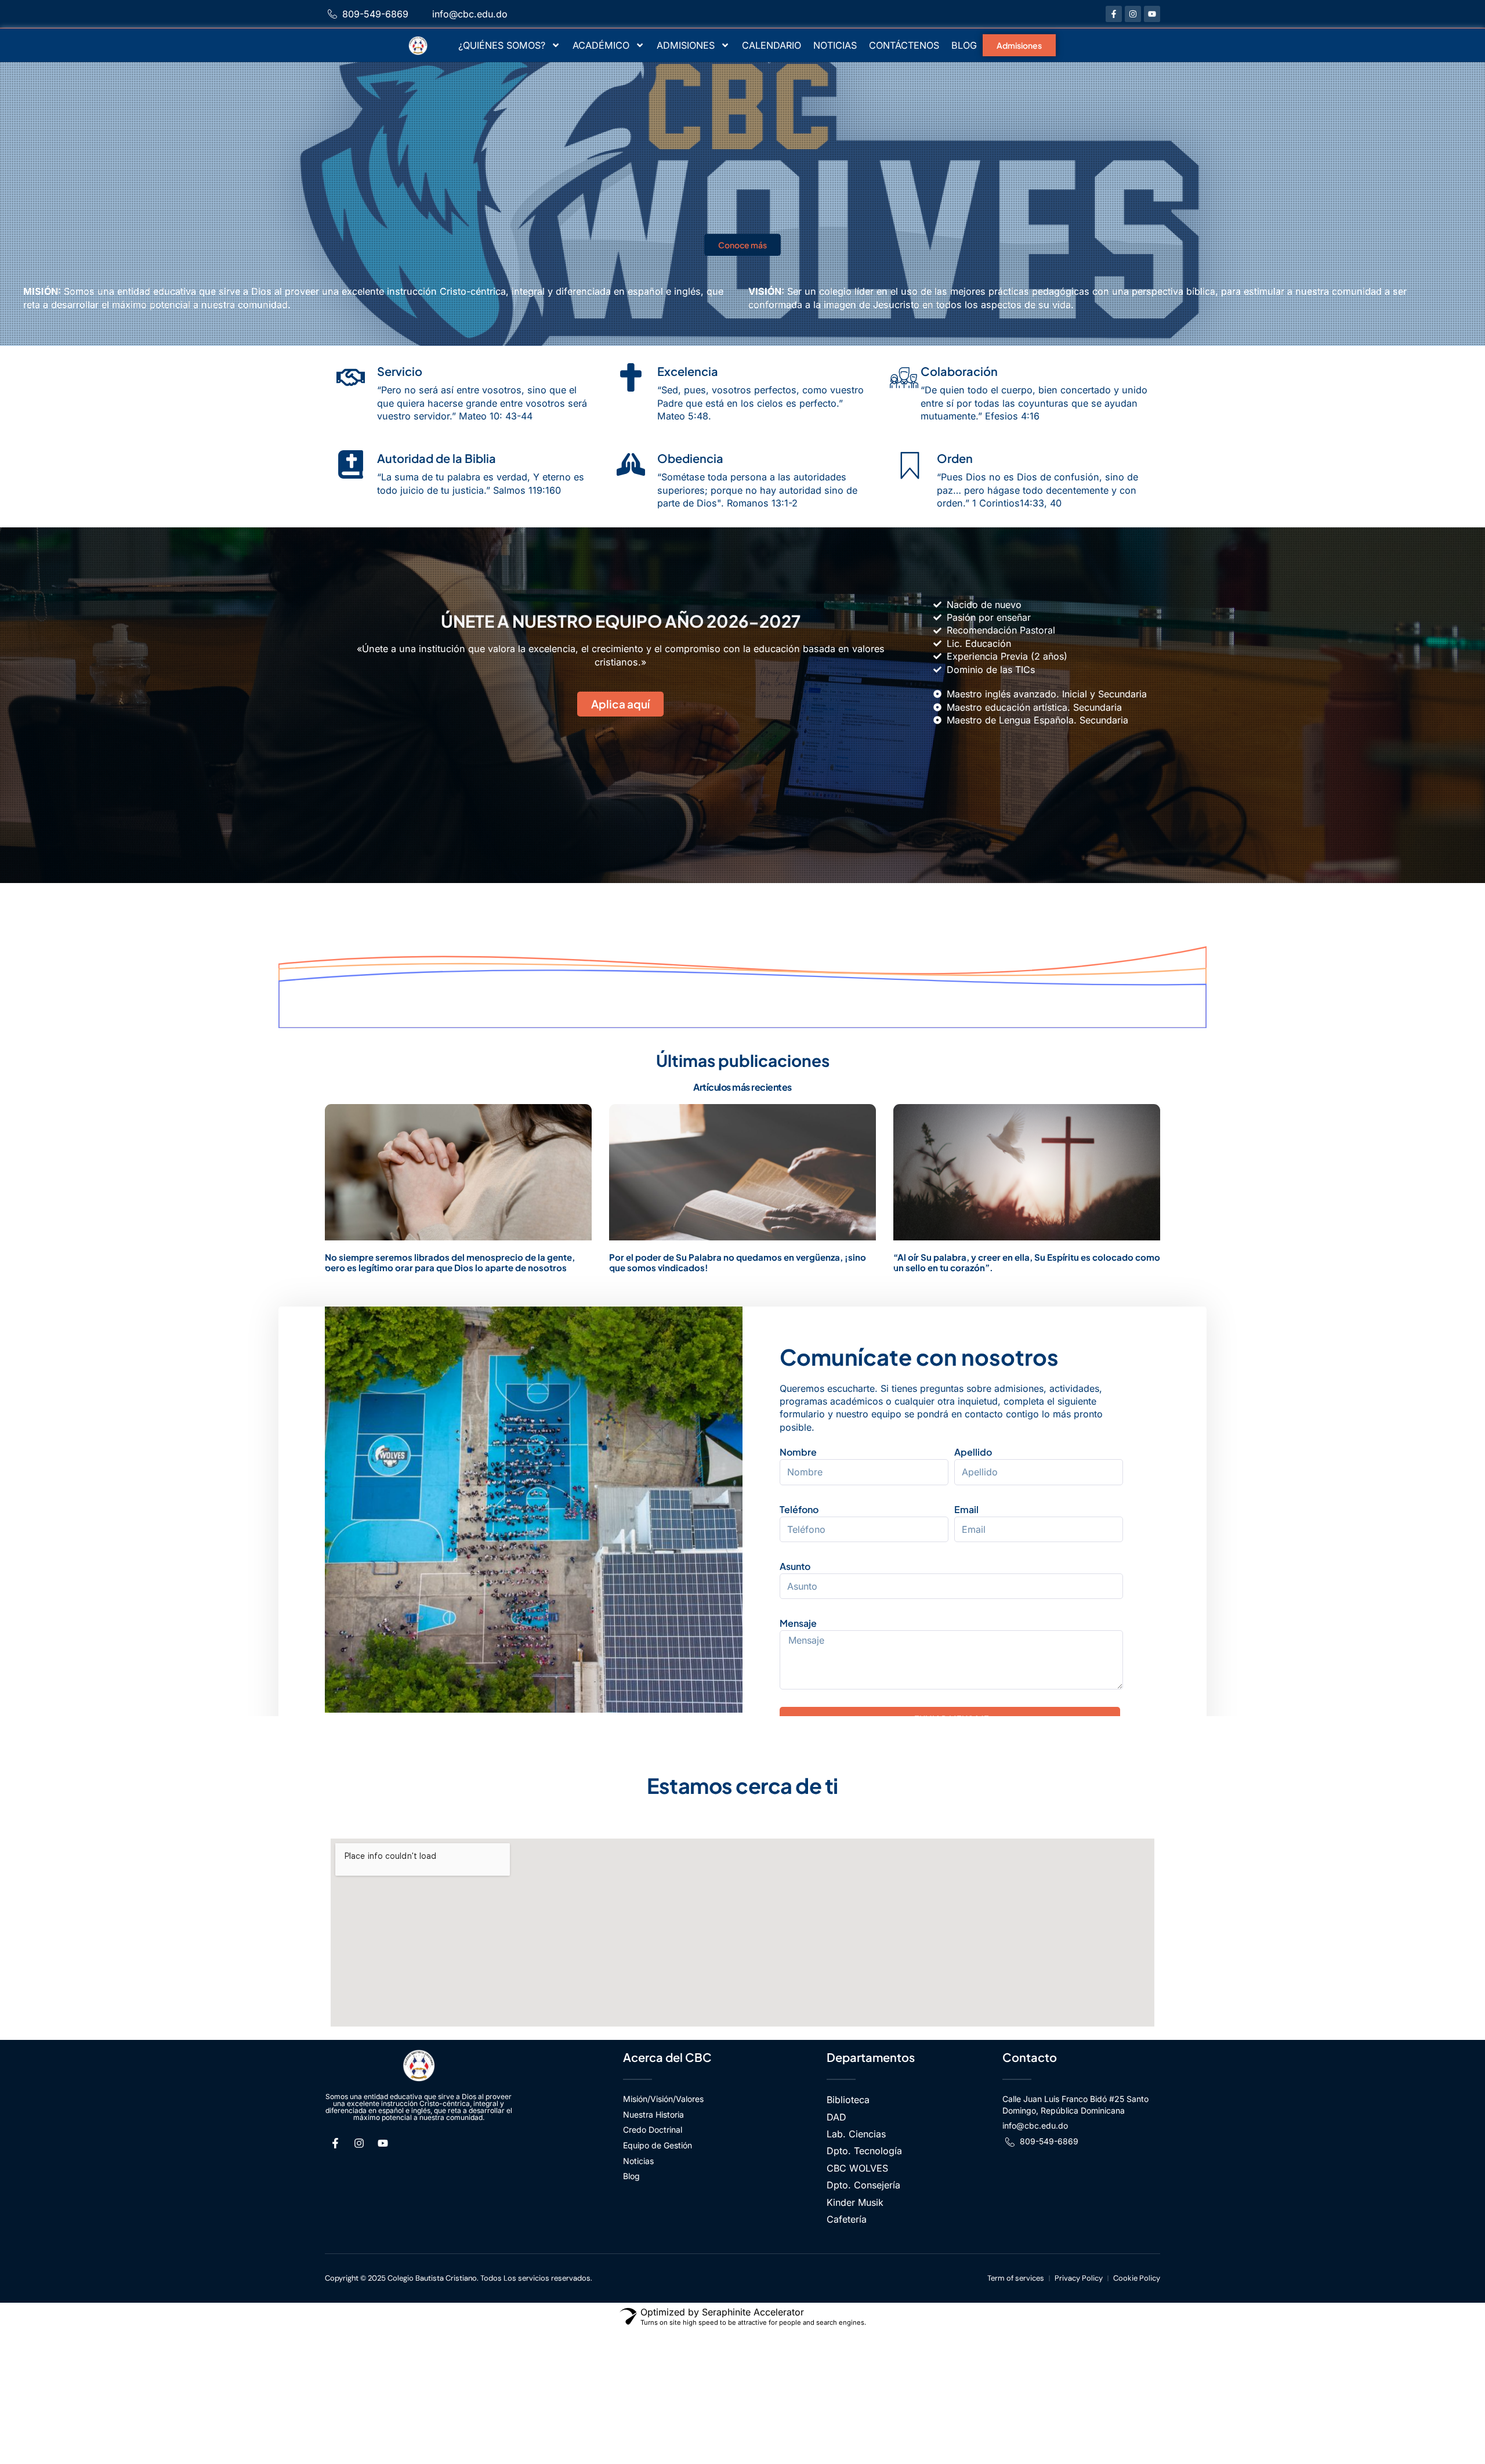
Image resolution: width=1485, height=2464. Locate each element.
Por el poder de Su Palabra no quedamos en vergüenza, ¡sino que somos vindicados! (738, 1262)
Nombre (798, 1452)
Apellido (973, 1452)
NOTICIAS (835, 45)
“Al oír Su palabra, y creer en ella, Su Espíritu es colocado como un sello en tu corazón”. (1027, 1262)
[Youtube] (1152, 14)
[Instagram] (1133, 14)
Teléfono (799, 1509)
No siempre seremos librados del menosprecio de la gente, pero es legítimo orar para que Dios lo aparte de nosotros (450, 1262)
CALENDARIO (772, 45)
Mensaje (798, 1623)
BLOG (964, 45)
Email (966, 1509)
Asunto (795, 1566)
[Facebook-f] (1114, 14)
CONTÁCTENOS (904, 45)
